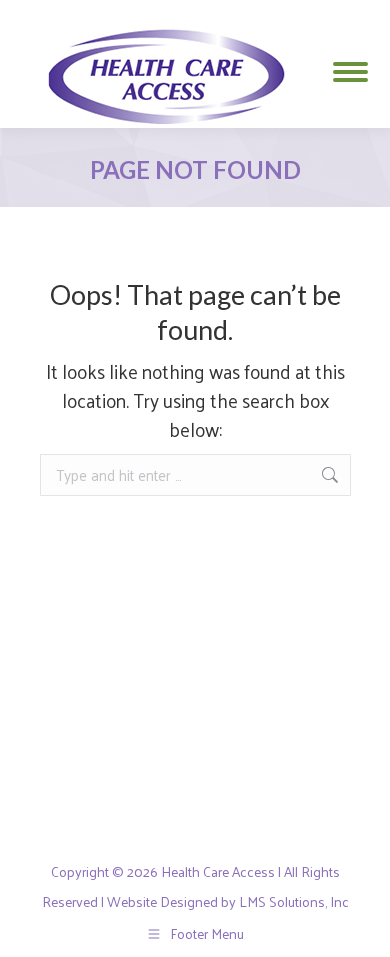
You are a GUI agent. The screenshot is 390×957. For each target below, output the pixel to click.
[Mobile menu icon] (350, 64)
